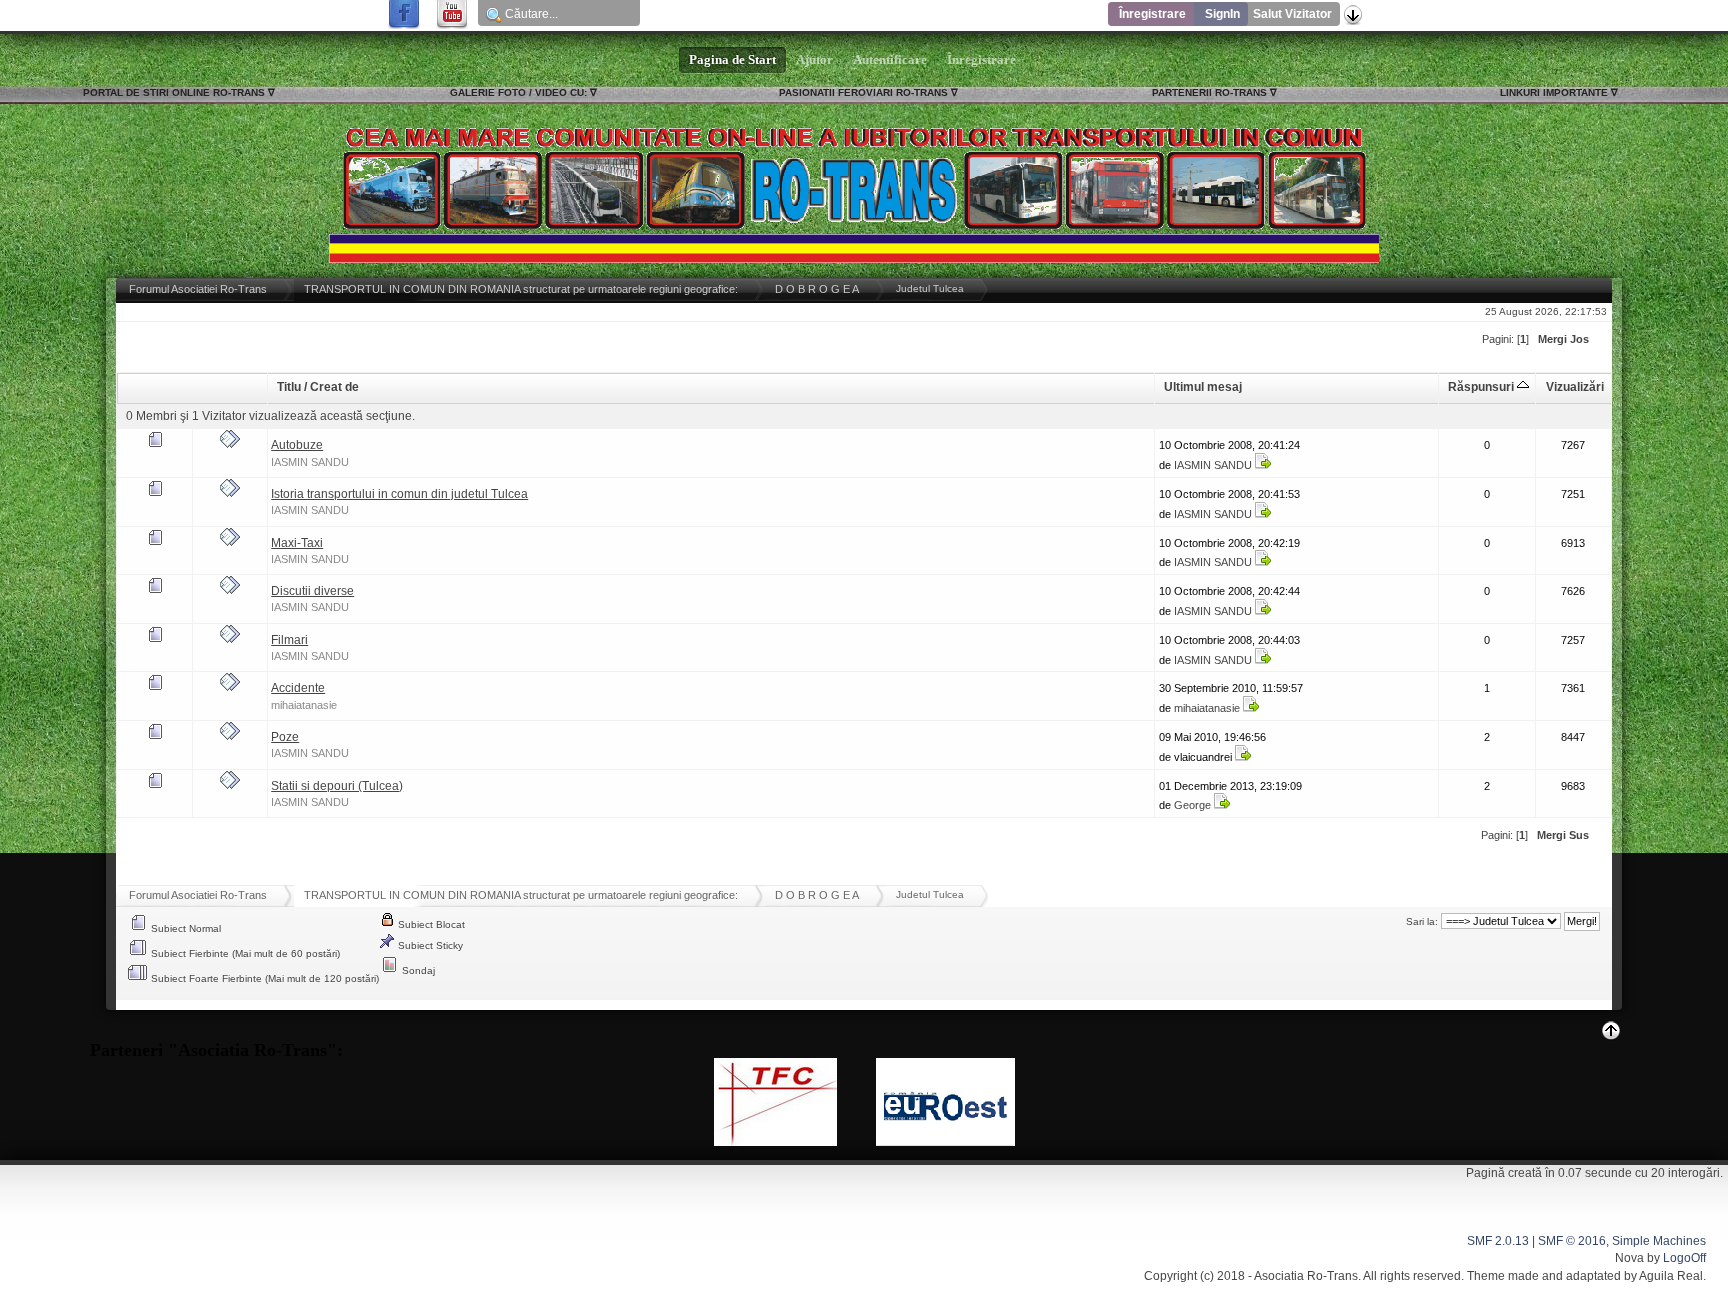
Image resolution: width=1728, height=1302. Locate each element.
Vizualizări (1575, 387)
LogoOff (1684, 1258)
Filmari (289, 640)
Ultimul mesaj (1203, 387)
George (1192, 805)
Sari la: (1422, 921)
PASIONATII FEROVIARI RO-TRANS (863, 92)
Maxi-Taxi (297, 543)
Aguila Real (1671, 1276)
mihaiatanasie (304, 705)
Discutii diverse (312, 591)
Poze (285, 737)
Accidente (298, 688)
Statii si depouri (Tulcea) (337, 786)
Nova (1629, 1258)
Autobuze (297, 445)
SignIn (1222, 14)
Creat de (334, 387)
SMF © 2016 (1572, 1241)
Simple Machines (1659, 1241)
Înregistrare (1152, 14)
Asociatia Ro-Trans (1306, 1276)
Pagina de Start (732, 60)
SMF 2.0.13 (1498, 1241)
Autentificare (890, 60)
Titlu (289, 387)
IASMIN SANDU (310, 462)
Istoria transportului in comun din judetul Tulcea (399, 494)
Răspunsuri (1482, 387)
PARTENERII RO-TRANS (1209, 92)
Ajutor (814, 60)
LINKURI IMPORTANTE (1554, 92)
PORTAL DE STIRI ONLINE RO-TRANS (174, 92)
